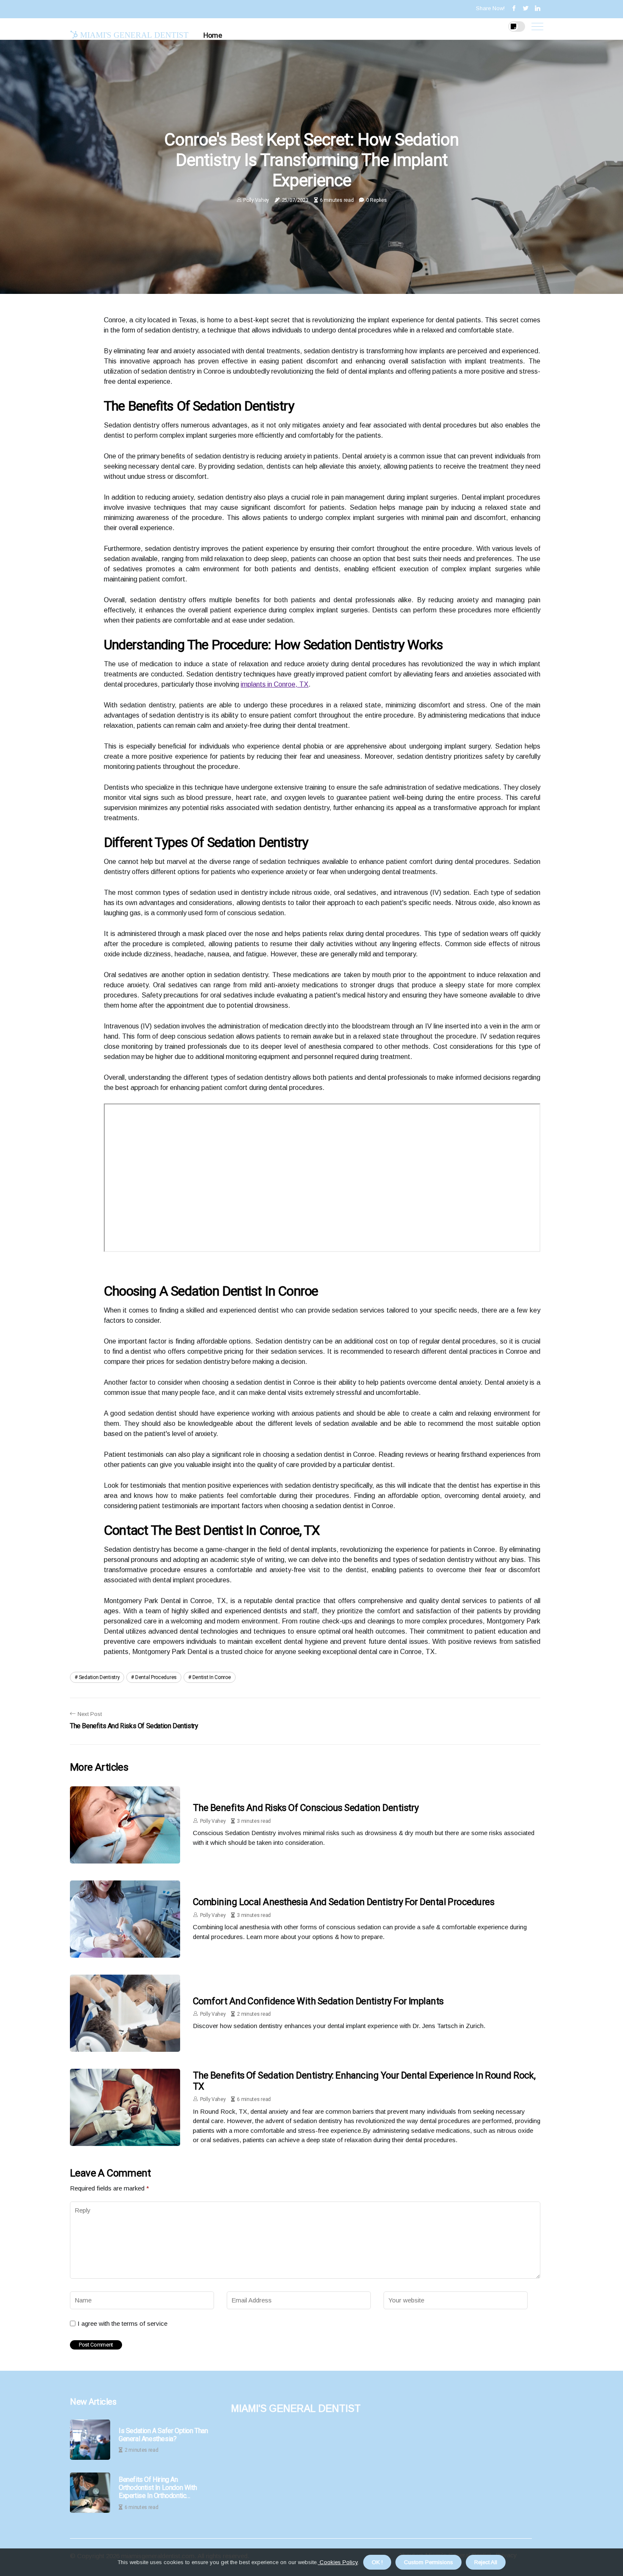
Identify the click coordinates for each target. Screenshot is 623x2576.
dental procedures (156, 1677)
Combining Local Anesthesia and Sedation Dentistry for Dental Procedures (343, 1902)
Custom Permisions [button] (428, 2562)
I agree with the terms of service (122, 2323)
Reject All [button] (486, 2562)
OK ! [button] (377, 2562)
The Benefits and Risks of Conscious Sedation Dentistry (306, 1808)
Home (213, 35)
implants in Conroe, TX (275, 684)
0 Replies (376, 200)
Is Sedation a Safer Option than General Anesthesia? (163, 2435)
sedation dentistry (99, 1677)
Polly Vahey (256, 200)
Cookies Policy (338, 2562)
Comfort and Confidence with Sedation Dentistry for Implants (318, 2001)
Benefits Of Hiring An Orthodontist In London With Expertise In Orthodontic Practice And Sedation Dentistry (163, 2488)
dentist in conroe (212, 1677)
